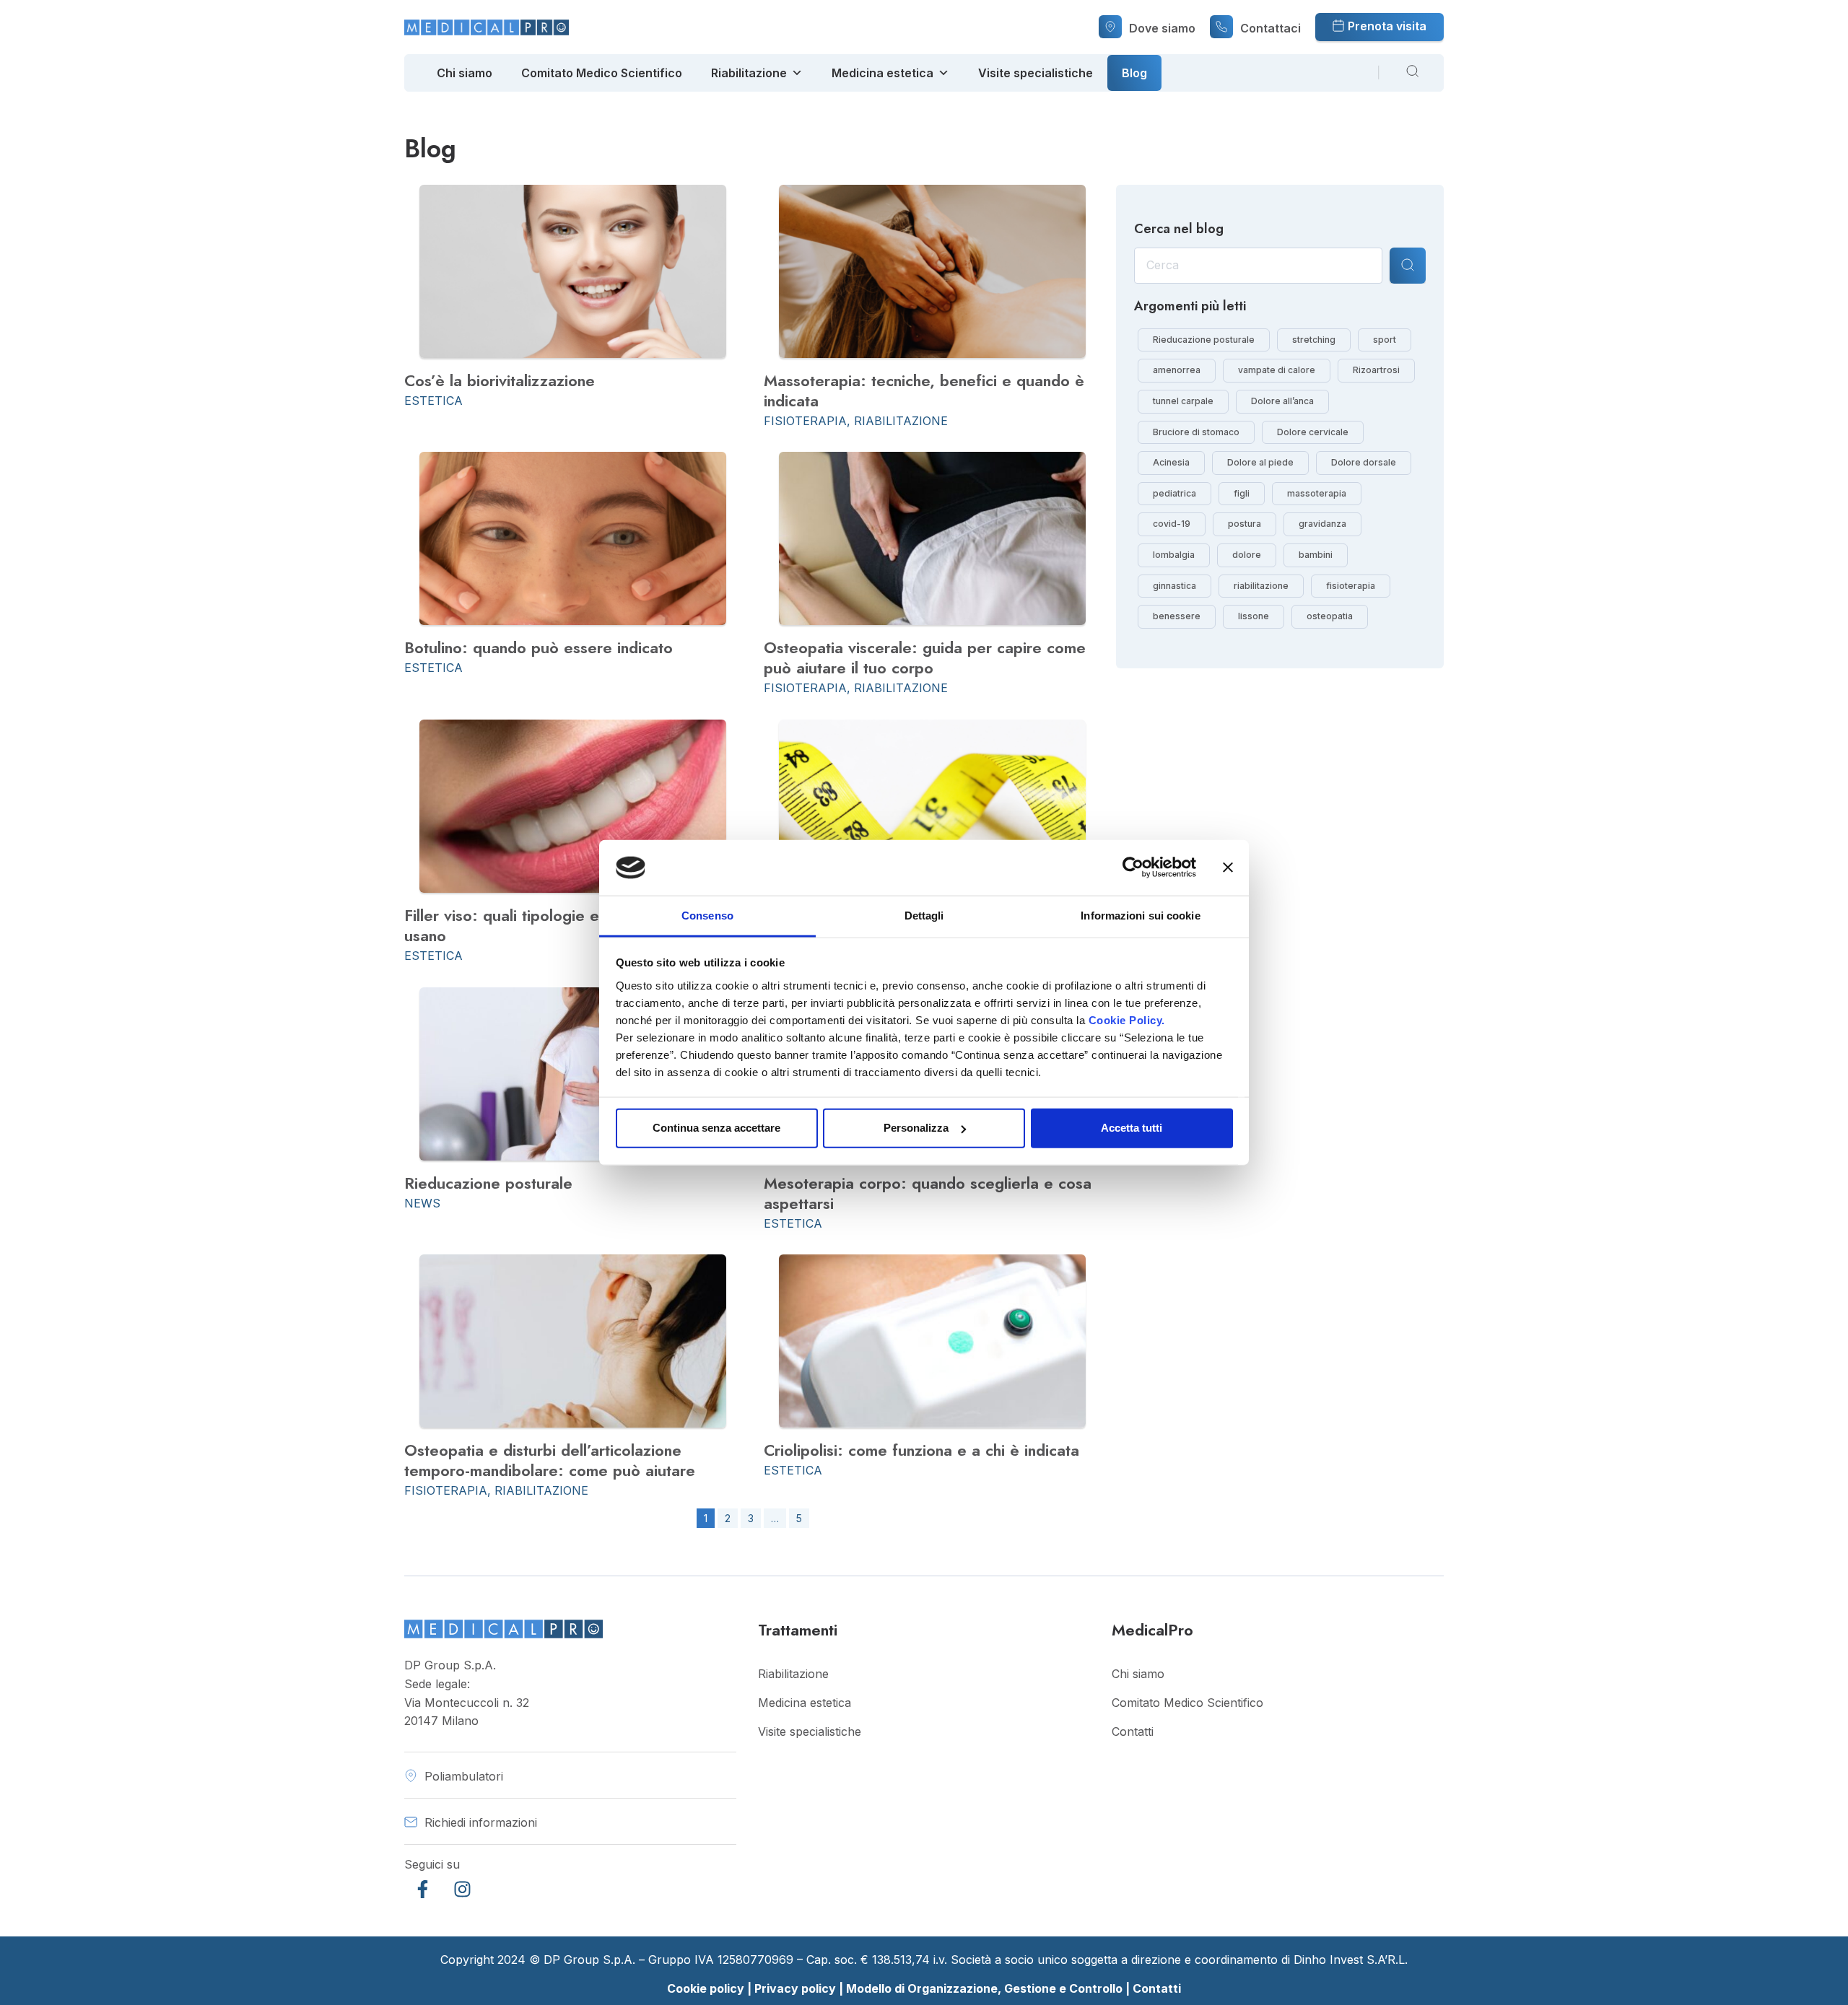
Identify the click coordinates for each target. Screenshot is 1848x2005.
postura (1245, 524)
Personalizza (916, 1128)
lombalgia (1174, 555)
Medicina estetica (882, 73)
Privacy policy (795, 1988)
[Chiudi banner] (1228, 868)
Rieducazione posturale (1204, 340)
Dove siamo (1162, 28)
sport (1385, 340)
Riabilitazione (749, 73)
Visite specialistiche (1036, 73)
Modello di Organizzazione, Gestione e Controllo (986, 1988)
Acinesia (1171, 463)
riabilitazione (1261, 586)
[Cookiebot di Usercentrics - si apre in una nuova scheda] (1133, 868)
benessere (1177, 616)
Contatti (1133, 1731)
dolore (1247, 555)
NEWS (422, 1203)
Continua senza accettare (716, 1128)
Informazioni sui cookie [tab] (1140, 916)
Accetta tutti (1132, 1128)
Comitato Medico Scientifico (602, 73)
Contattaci (1270, 28)
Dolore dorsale (1364, 463)
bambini (1316, 555)
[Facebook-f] (422, 1890)
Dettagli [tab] (924, 916)
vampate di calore (1277, 370)
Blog (1134, 73)
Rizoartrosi (1376, 370)
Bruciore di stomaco (1196, 432)
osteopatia (1330, 616)
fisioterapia (1351, 586)
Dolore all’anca (1282, 401)
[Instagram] (462, 1890)
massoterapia (1317, 494)
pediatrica (1174, 494)
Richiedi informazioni (481, 1822)
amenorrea (1177, 370)
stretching (1314, 340)
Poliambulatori (464, 1776)
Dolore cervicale (1313, 432)
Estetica (433, 401)
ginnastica (1174, 586)
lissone (1254, 616)
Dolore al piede (1260, 463)
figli (1242, 494)
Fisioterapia (805, 421)
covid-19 (1172, 524)
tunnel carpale (1183, 401)
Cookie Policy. (1127, 1020)
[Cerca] (1408, 266)
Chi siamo (465, 73)
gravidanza (1322, 524)
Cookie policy (706, 1988)
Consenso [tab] (707, 916)
